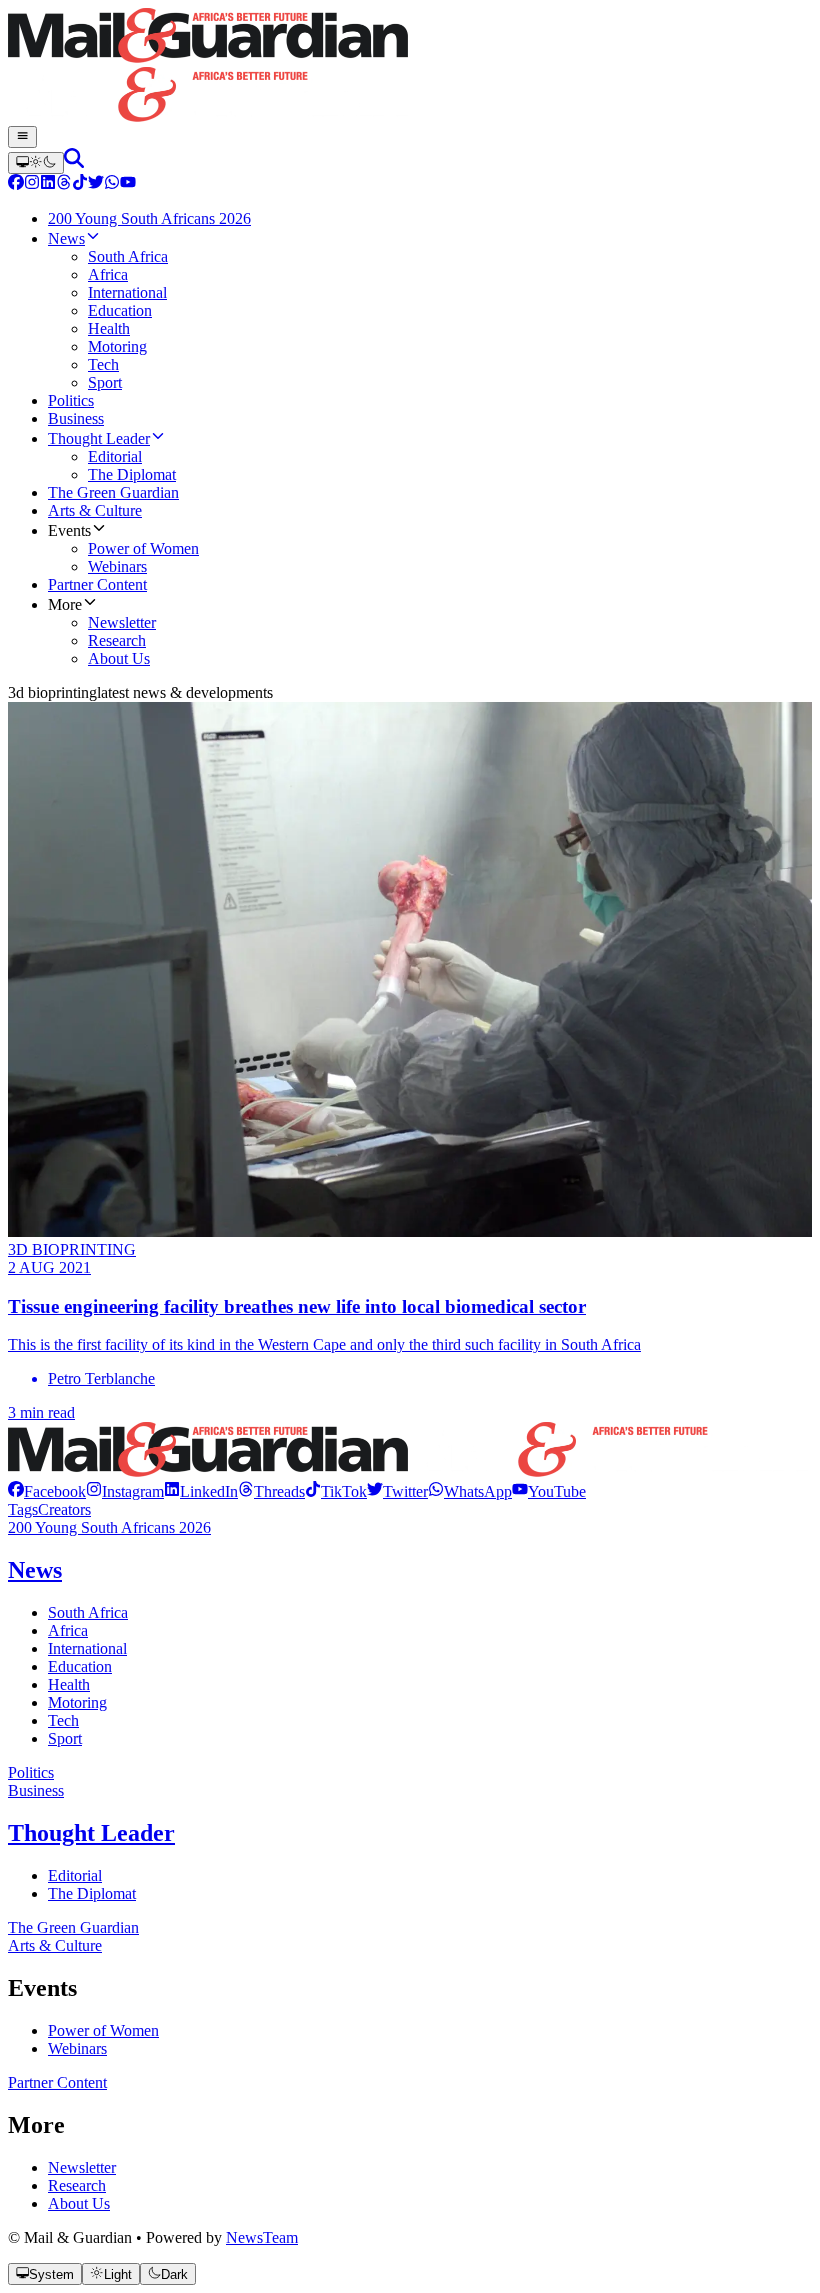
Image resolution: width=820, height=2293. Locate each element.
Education (80, 1666)
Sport (65, 1738)
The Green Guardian (73, 1927)
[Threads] (64, 184)
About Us (79, 2203)
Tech (63, 1720)
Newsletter (82, 2167)
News (35, 1570)
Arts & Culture (55, 1945)
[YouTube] (128, 184)
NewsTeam (262, 2237)
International (87, 1648)
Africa (68, 1630)
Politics (31, 1772)
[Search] (74, 162)
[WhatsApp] (112, 184)
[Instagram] (32, 184)
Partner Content (57, 2082)
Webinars (77, 2048)
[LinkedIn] (48, 184)
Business (36, 1790)
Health (69, 1684)
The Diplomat (92, 1893)
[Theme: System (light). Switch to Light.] (36, 163)
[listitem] (47, 1491)
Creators (64, 1509)
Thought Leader (91, 1833)
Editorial (75, 1875)
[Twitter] (96, 184)
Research (77, 2185)
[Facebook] (16, 184)
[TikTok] (80, 184)
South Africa (88, 1612)
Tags (23, 1509)
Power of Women (103, 2030)
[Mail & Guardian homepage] (410, 67)
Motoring (77, 1702)
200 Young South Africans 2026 (109, 1527)
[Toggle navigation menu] (22, 137)
